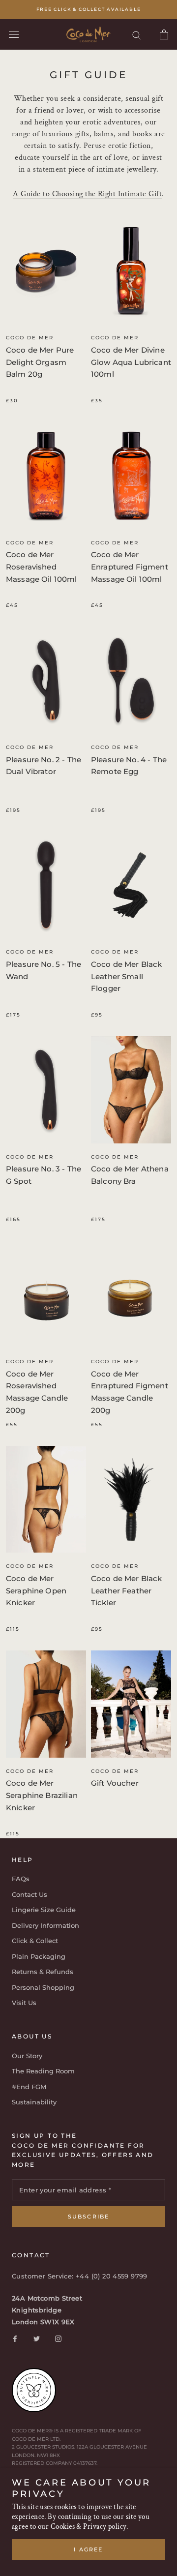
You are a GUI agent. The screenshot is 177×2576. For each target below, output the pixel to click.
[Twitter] (37, 2338)
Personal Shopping (43, 1987)
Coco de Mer (30, 338)
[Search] (137, 35)
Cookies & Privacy (79, 2527)
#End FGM (29, 2087)
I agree (88, 2549)
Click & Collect (35, 1941)
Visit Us (24, 2003)
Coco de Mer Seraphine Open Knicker (36, 1591)
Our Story (27, 2056)
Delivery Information (45, 1925)
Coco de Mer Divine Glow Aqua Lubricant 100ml (131, 362)
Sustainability (34, 2102)
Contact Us (29, 1894)
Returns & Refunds (43, 1972)
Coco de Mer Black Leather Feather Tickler (127, 1591)
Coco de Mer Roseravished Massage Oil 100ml (42, 567)
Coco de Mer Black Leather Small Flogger (127, 976)
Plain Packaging (39, 1956)
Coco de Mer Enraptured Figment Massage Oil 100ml (130, 567)
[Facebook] (15, 2338)
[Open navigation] (14, 34)
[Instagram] (58, 2338)
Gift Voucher (115, 1783)
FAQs (21, 1879)
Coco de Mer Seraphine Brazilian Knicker (42, 1795)
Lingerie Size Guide (44, 1910)
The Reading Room (43, 2071)
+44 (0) (89, 2276)
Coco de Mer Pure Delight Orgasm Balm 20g (40, 362)
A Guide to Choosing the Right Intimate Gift (87, 194)
